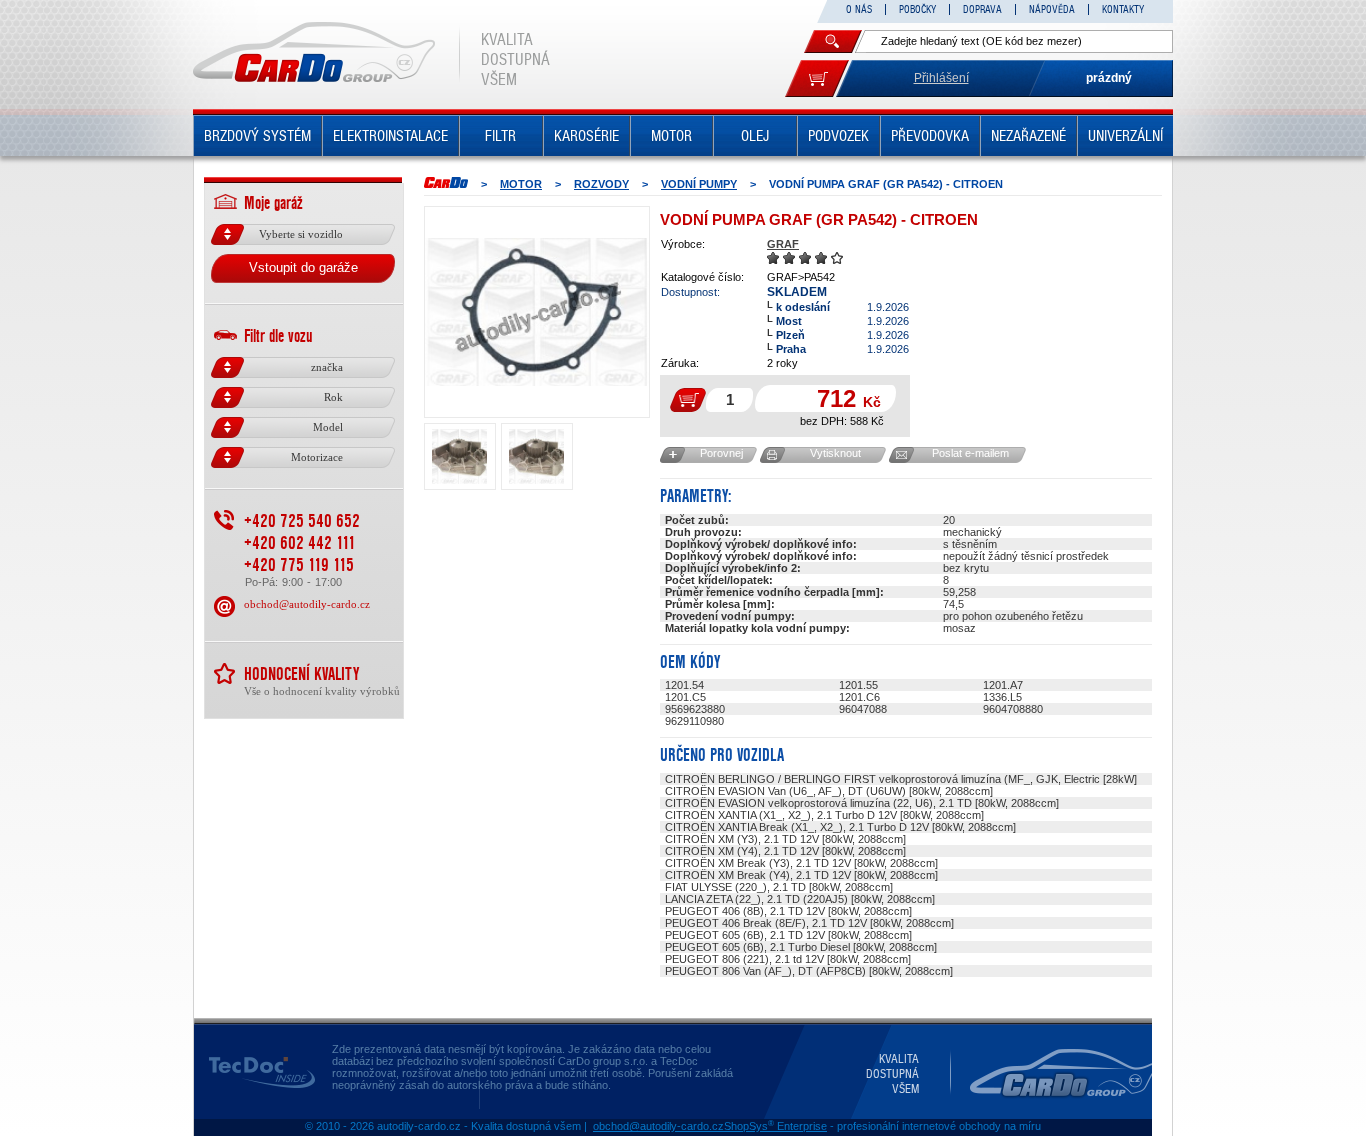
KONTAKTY (1123, 9)
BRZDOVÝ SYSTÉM (257, 136)
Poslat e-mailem (970, 453)
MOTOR (671, 136)
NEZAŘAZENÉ (1028, 136)
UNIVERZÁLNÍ (1125, 136)
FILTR (500, 136)
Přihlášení (941, 78)
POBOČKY (917, 9)
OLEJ (755, 136)
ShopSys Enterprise (775, 1126)
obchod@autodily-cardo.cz (307, 604)
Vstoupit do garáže (303, 267)
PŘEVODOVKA (930, 136)
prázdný (1109, 78)
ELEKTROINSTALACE (390, 136)
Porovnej (721, 453)
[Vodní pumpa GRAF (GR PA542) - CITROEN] (537, 312)
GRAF (783, 244)
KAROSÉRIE (586, 136)
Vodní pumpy (699, 184)
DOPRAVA (982, 9)
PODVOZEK (838, 136)
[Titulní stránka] (446, 182)
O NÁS (859, 9)
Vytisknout (835, 453)
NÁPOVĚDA (1052, 9)
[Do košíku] (817, 78)
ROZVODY (601, 184)
